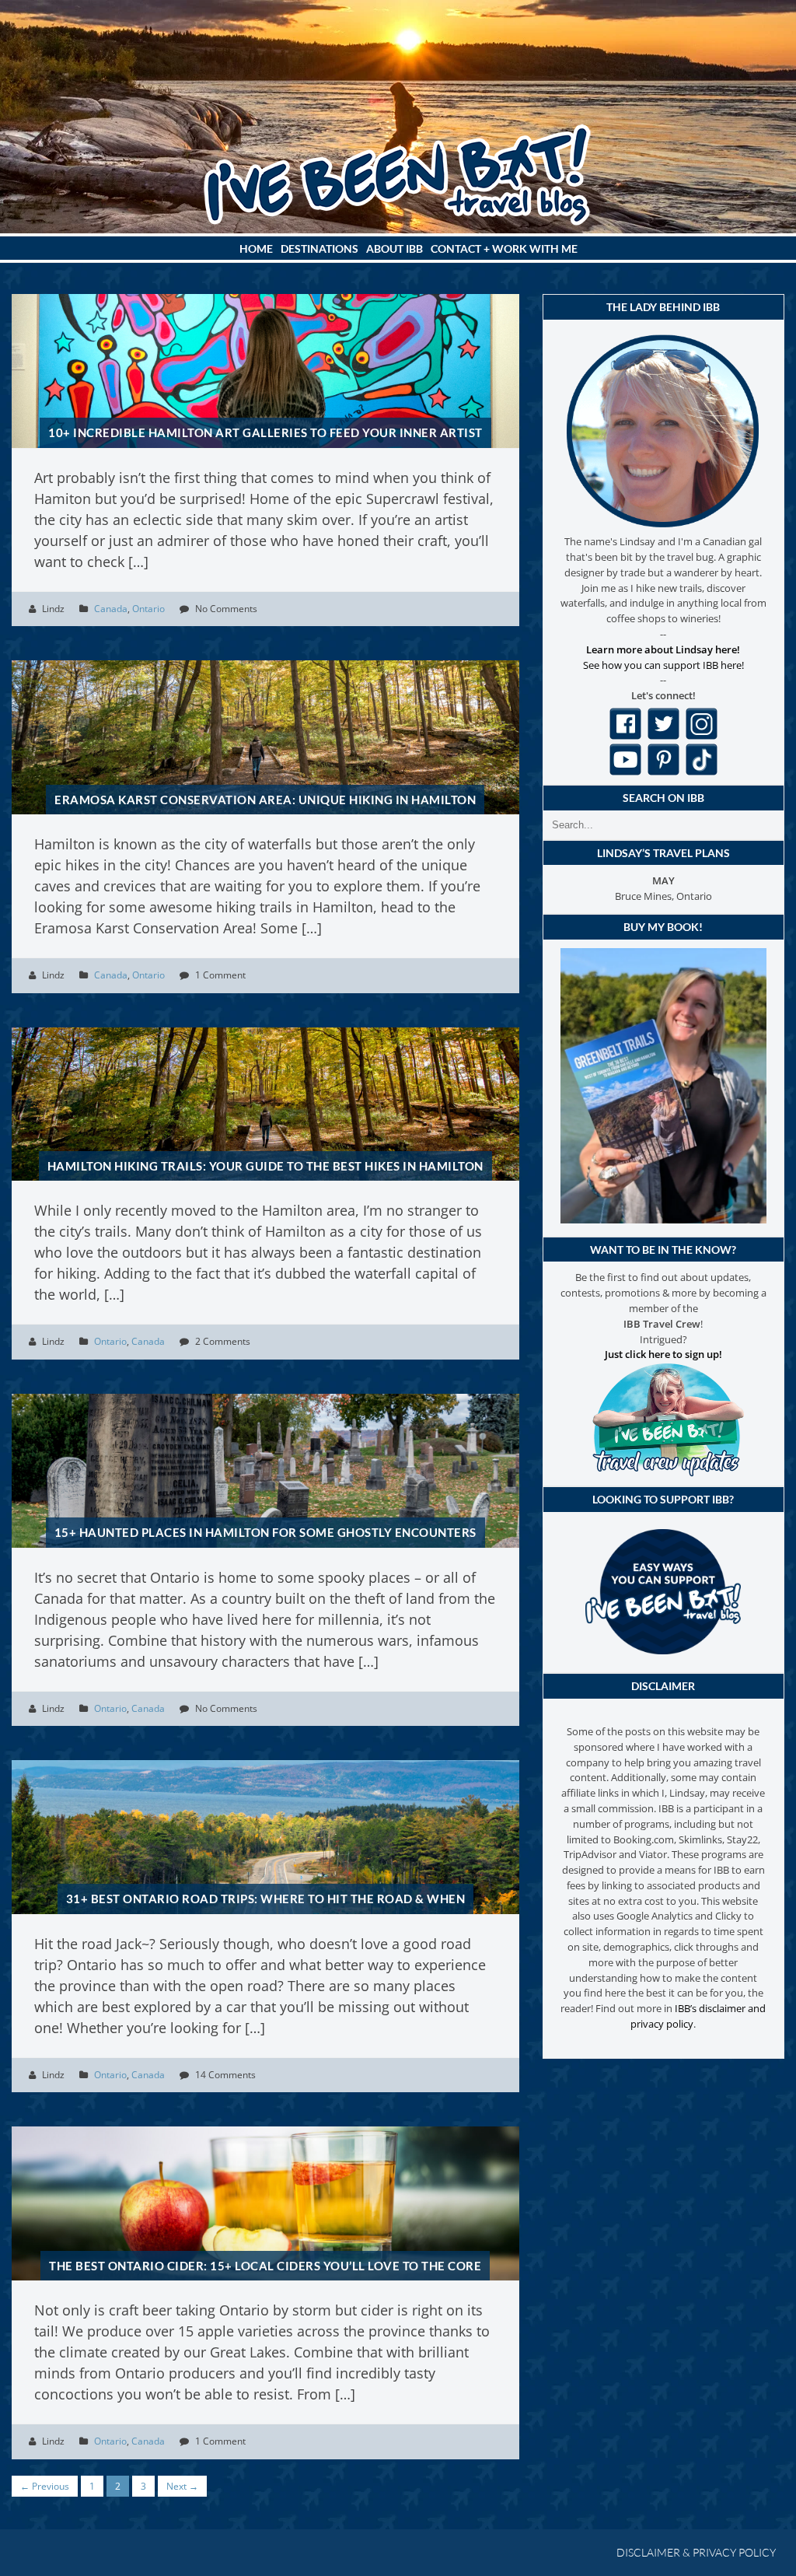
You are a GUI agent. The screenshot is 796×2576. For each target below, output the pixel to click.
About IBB (395, 248)
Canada (111, 609)
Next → (182, 2486)
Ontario (148, 609)
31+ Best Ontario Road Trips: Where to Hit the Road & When (266, 1899)
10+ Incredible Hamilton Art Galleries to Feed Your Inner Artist (265, 432)
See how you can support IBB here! (663, 665)
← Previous (45, 2486)
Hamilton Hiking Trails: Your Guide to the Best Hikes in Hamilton (265, 1166)
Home (256, 248)
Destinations (319, 248)
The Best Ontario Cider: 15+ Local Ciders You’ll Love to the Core (265, 2266)
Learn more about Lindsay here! (663, 649)
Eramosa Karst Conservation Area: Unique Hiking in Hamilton (265, 800)
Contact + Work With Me (504, 248)
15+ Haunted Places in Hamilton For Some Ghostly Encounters (265, 1532)
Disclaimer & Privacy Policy (696, 2552)
